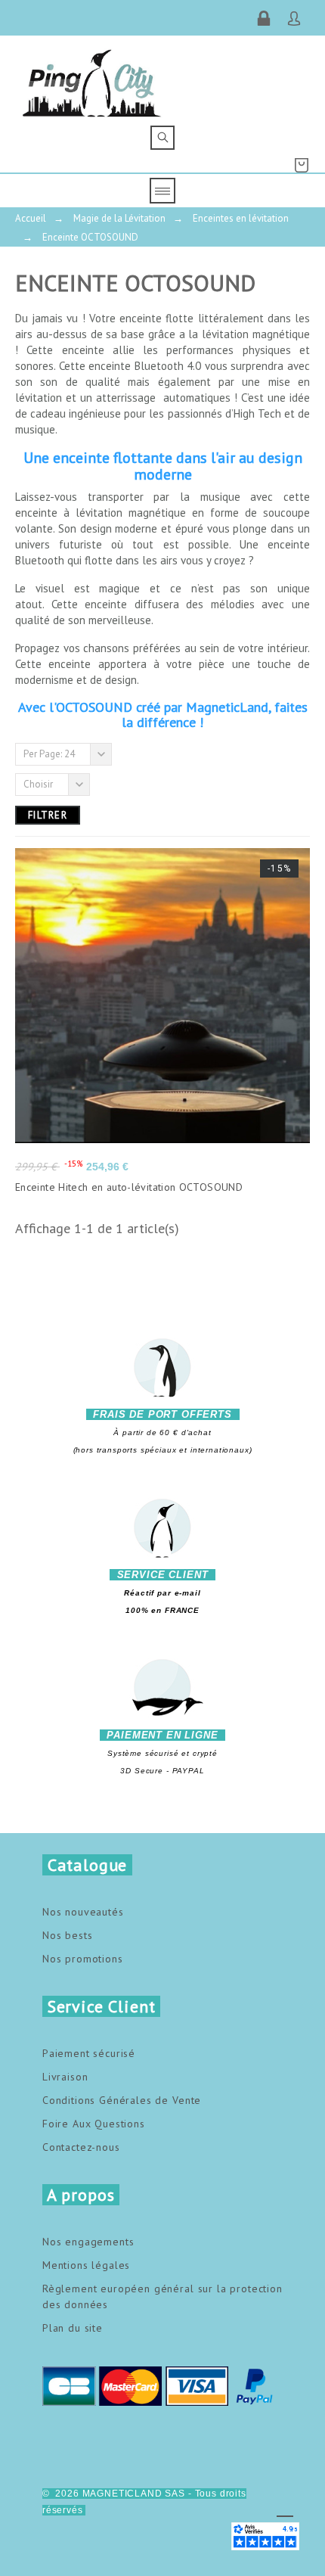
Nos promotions (83, 1959)
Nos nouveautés (83, 1912)
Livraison (65, 2077)
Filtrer (48, 815)
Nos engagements (88, 2242)
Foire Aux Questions (94, 2124)
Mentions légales (86, 2265)
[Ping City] (92, 81)
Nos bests (68, 1935)
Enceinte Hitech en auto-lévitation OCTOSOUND (129, 1187)
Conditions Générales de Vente (122, 2100)
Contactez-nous (81, 2147)
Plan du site (73, 2328)
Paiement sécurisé (89, 2053)
